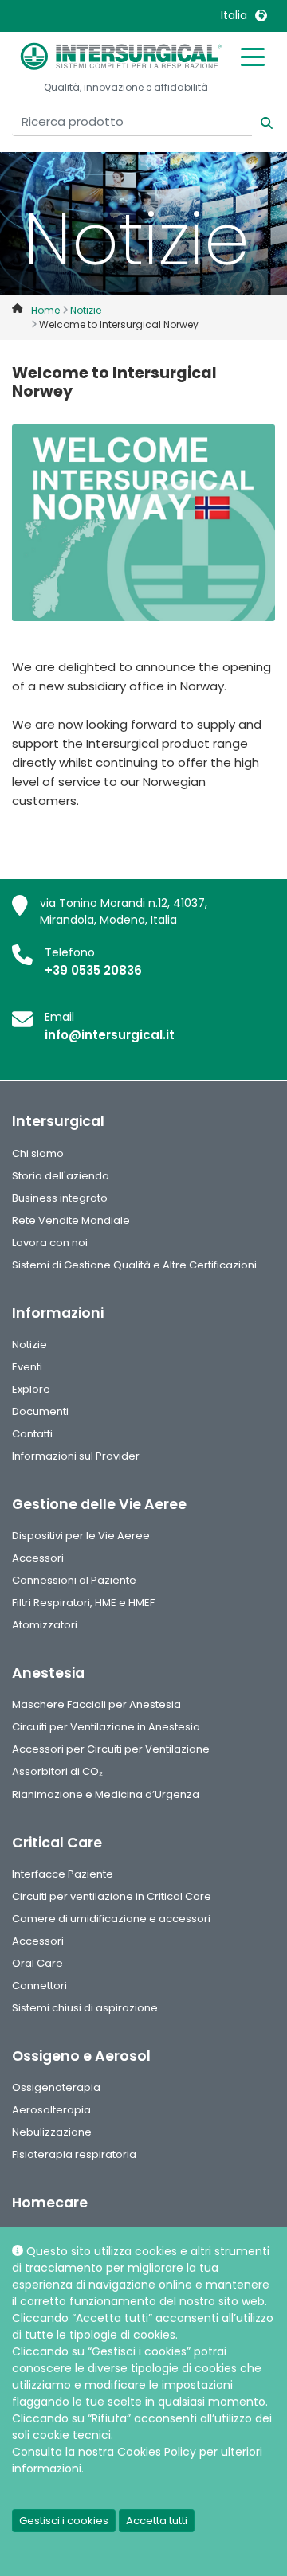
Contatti (32, 1434)
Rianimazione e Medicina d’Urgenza (106, 1794)
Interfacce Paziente (63, 1874)
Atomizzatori (45, 1625)
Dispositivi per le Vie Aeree (81, 1536)
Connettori (39, 1986)
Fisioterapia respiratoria (74, 2154)
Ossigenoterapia (56, 2087)
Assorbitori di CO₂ (57, 1771)
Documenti (40, 1411)
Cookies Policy (157, 2452)
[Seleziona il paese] (261, 15)
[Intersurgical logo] (121, 56)
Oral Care (37, 1963)
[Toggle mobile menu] (253, 56)
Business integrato (60, 1198)
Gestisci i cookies (64, 2521)
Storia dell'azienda (61, 1176)
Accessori (38, 1558)
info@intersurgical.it (110, 1035)
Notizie (29, 1345)
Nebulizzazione (52, 2132)
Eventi (27, 1367)
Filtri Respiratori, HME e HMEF (83, 1603)
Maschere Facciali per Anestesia (96, 1704)
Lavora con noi (50, 1243)
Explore (31, 1389)
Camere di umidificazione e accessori (111, 1919)
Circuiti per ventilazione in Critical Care (112, 1896)
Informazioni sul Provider (76, 1456)
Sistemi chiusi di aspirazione (85, 2008)
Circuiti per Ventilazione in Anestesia (106, 1727)
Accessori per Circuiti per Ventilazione (111, 1749)
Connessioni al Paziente (74, 1580)
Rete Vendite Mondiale (71, 1220)
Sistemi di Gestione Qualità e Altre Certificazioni (134, 1265)
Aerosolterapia (51, 2110)
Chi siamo (38, 1153)
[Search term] (257, 121)
